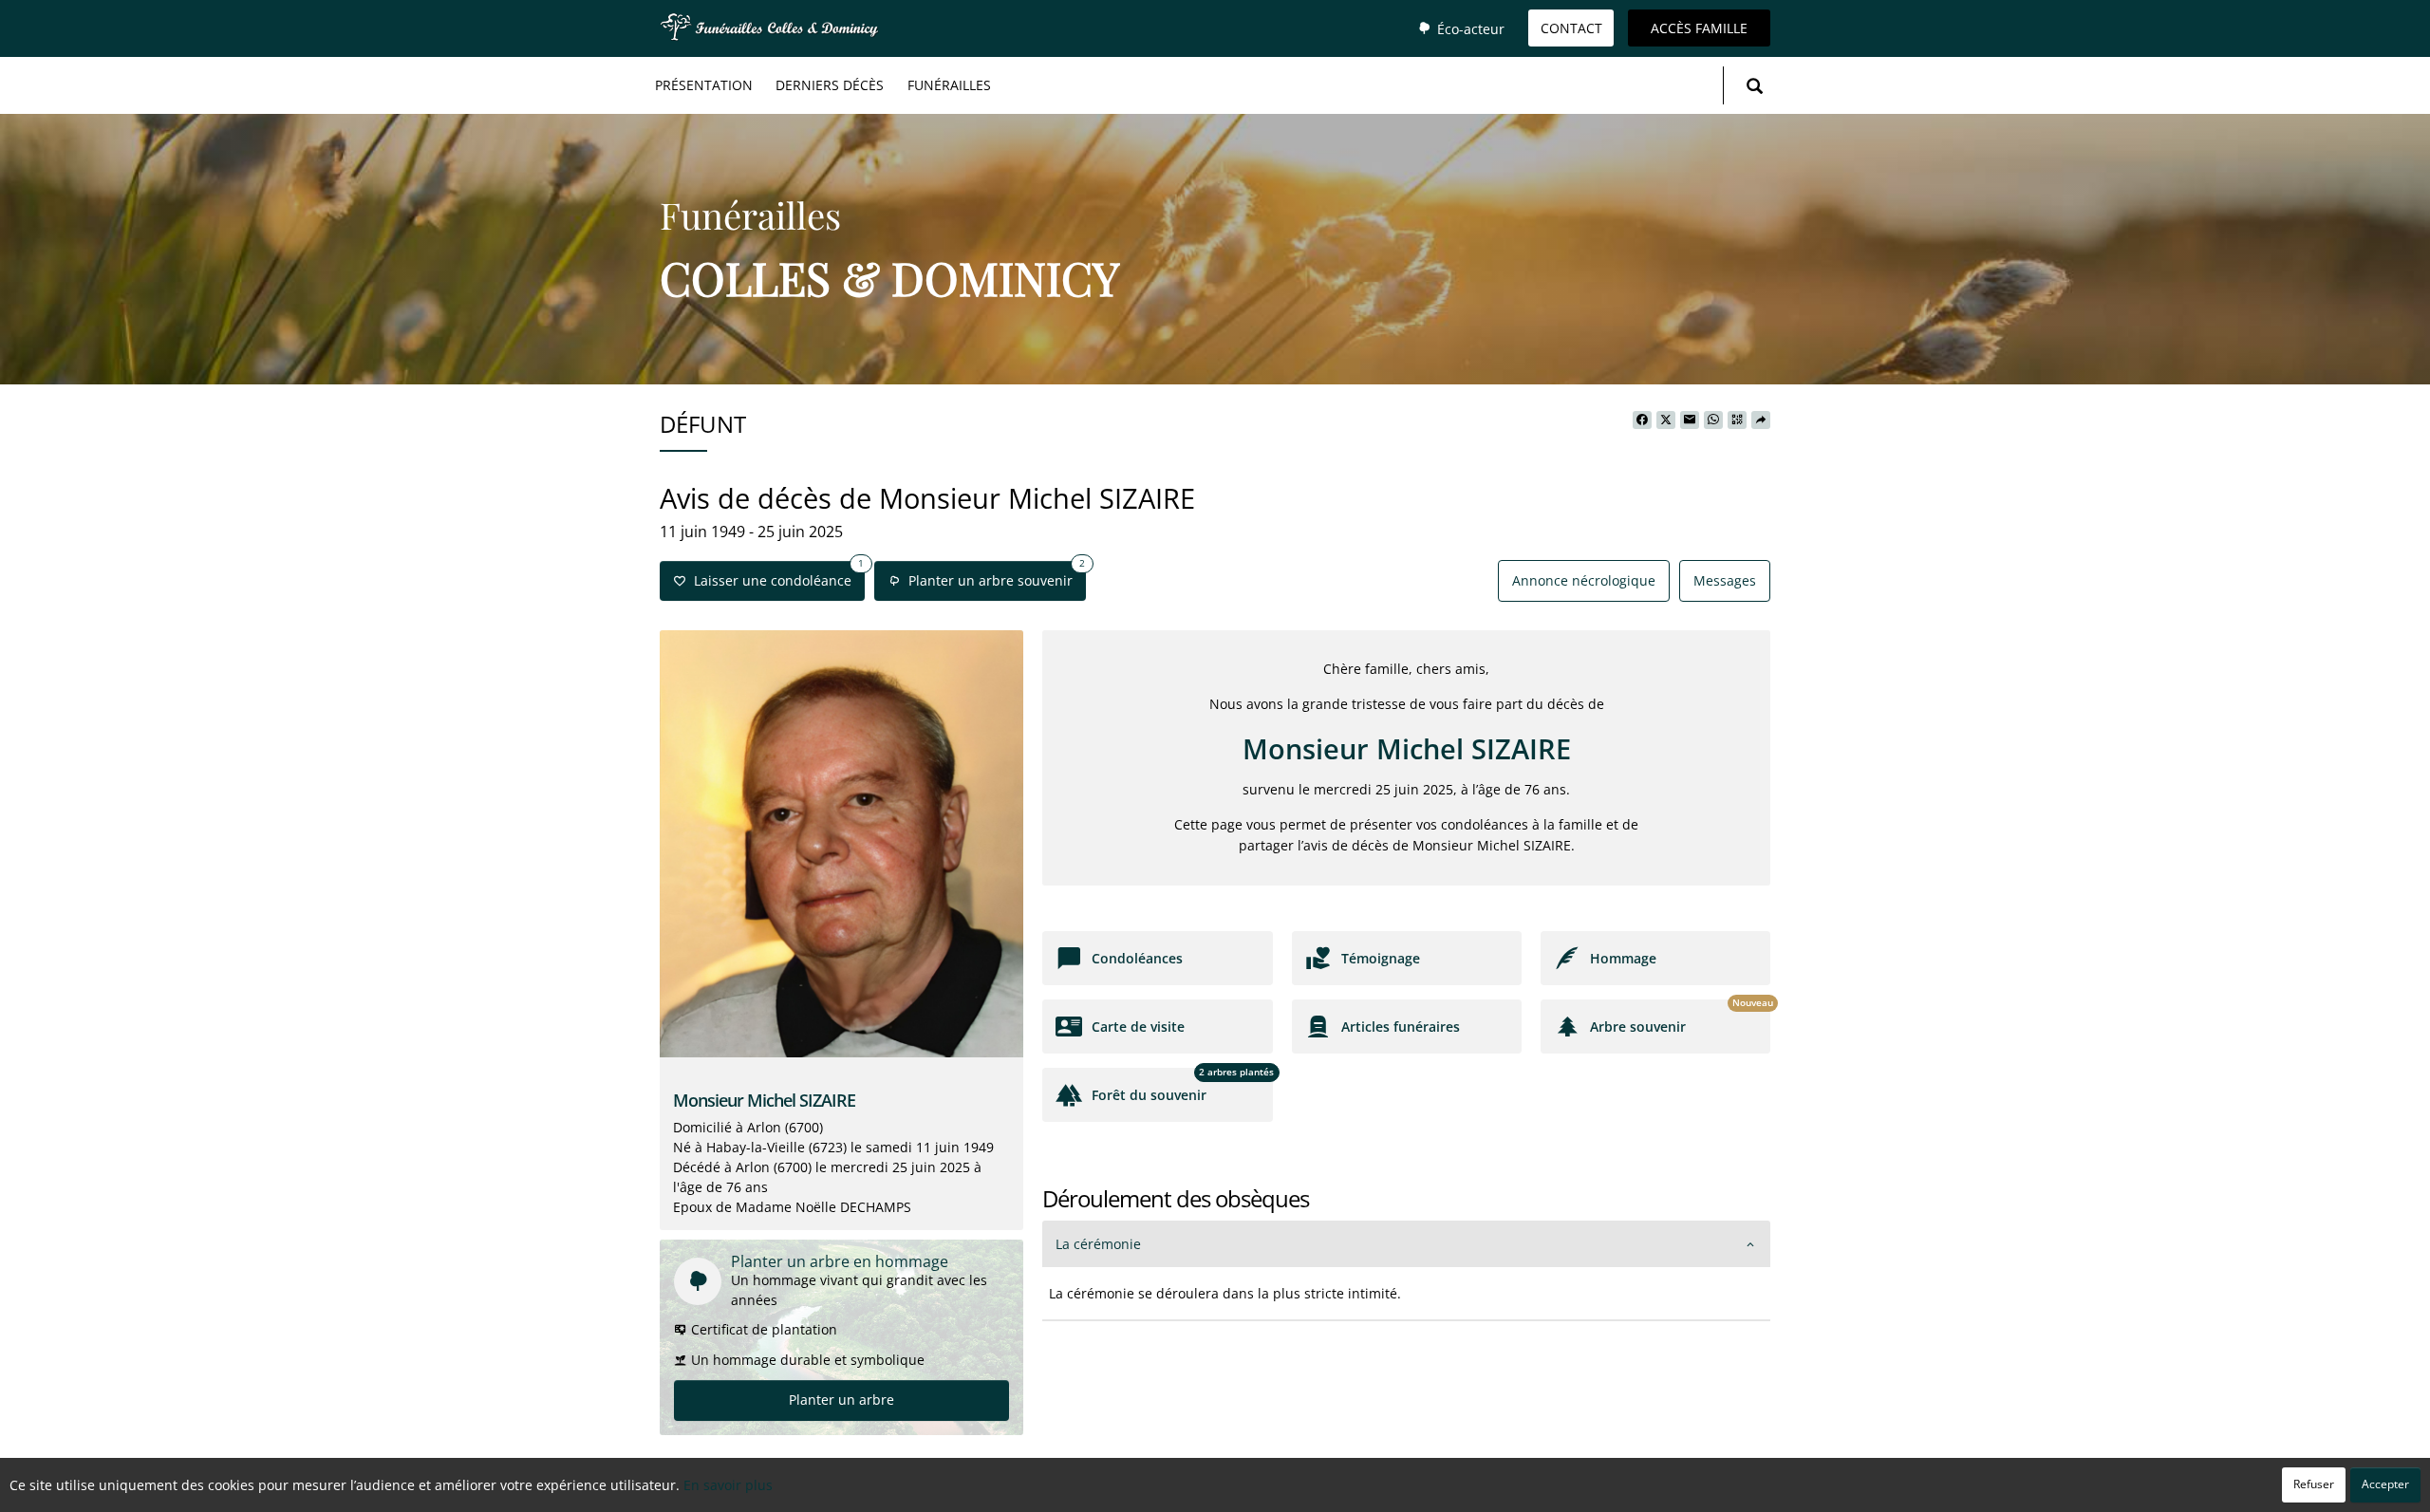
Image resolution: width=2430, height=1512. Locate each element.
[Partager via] (1761, 420)
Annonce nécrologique (1584, 580)
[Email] (1690, 420)
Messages (1725, 580)
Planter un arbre (841, 1400)
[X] (1666, 420)
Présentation (704, 85)
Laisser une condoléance (775, 575)
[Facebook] (1642, 420)
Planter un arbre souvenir (993, 575)
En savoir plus (728, 1485)
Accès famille (1699, 28)
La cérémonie (1098, 1244)
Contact (1571, 28)
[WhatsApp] (1713, 420)
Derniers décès (830, 85)
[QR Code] (1737, 420)
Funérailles (949, 85)
